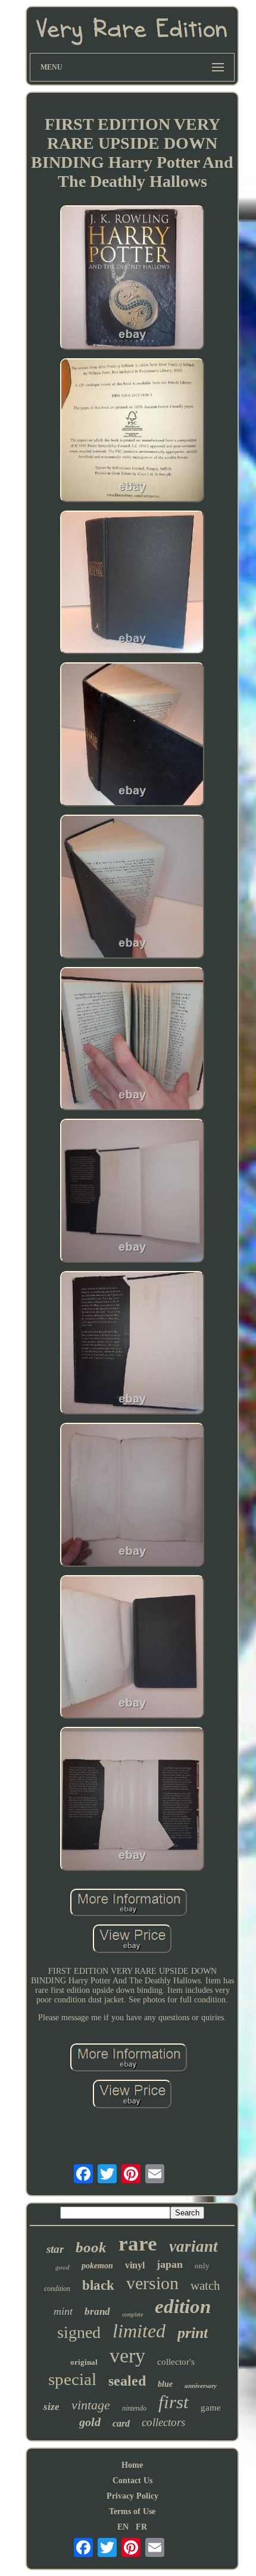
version (152, 2283)
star (55, 2249)
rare (138, 2244)
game (211, 2408)
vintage (91, 2405)
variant (193, 2246)
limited (139, 2331)
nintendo (134, 2408)
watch (205, 2286)
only (202, 2266)
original (84, 2362)
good (63, 2267)
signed (79, 2332)
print (193, 2333)
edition (183, 2306)
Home (132, 2465)
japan (170, 2264)
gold (90, 2422)
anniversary (201, 2386)
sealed (127, 2381)
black (98, 2285)
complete (132, 2314)
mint (63, 2311)
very (127, 2356)
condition (57, 2289)
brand (97, 2311)
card (121, 2423)
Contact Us (132, 2480)
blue (165, 2384)
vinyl (135, 2265)
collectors (163, 2422)
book (91, 2247)
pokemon (97, 2266)
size (51, 2407)
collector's (176, 2362)
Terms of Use (132, 2511)
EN (123, 2527)
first (174, 2402)
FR (141, 2527)
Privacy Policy (132, 2496)
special (72, 2379)
